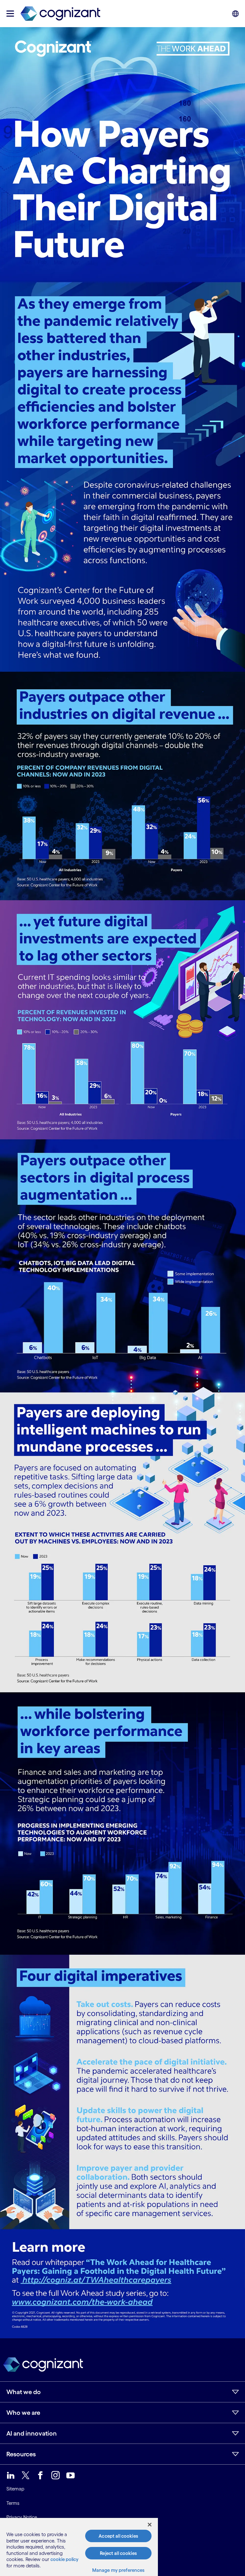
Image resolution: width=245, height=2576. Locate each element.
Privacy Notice (22, 2517)
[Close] (150, 2525)
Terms (13, 2503)
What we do (24, 2392)
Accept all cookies (118, 2536)
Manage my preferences (119, 2570)
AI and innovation (32, 2433)
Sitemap (15, 2489)
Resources (21, 2454)
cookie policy (64, 2559)
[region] (79, 2547)
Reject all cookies (118, 2553)
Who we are (23, 2413)
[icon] (10, 14)
